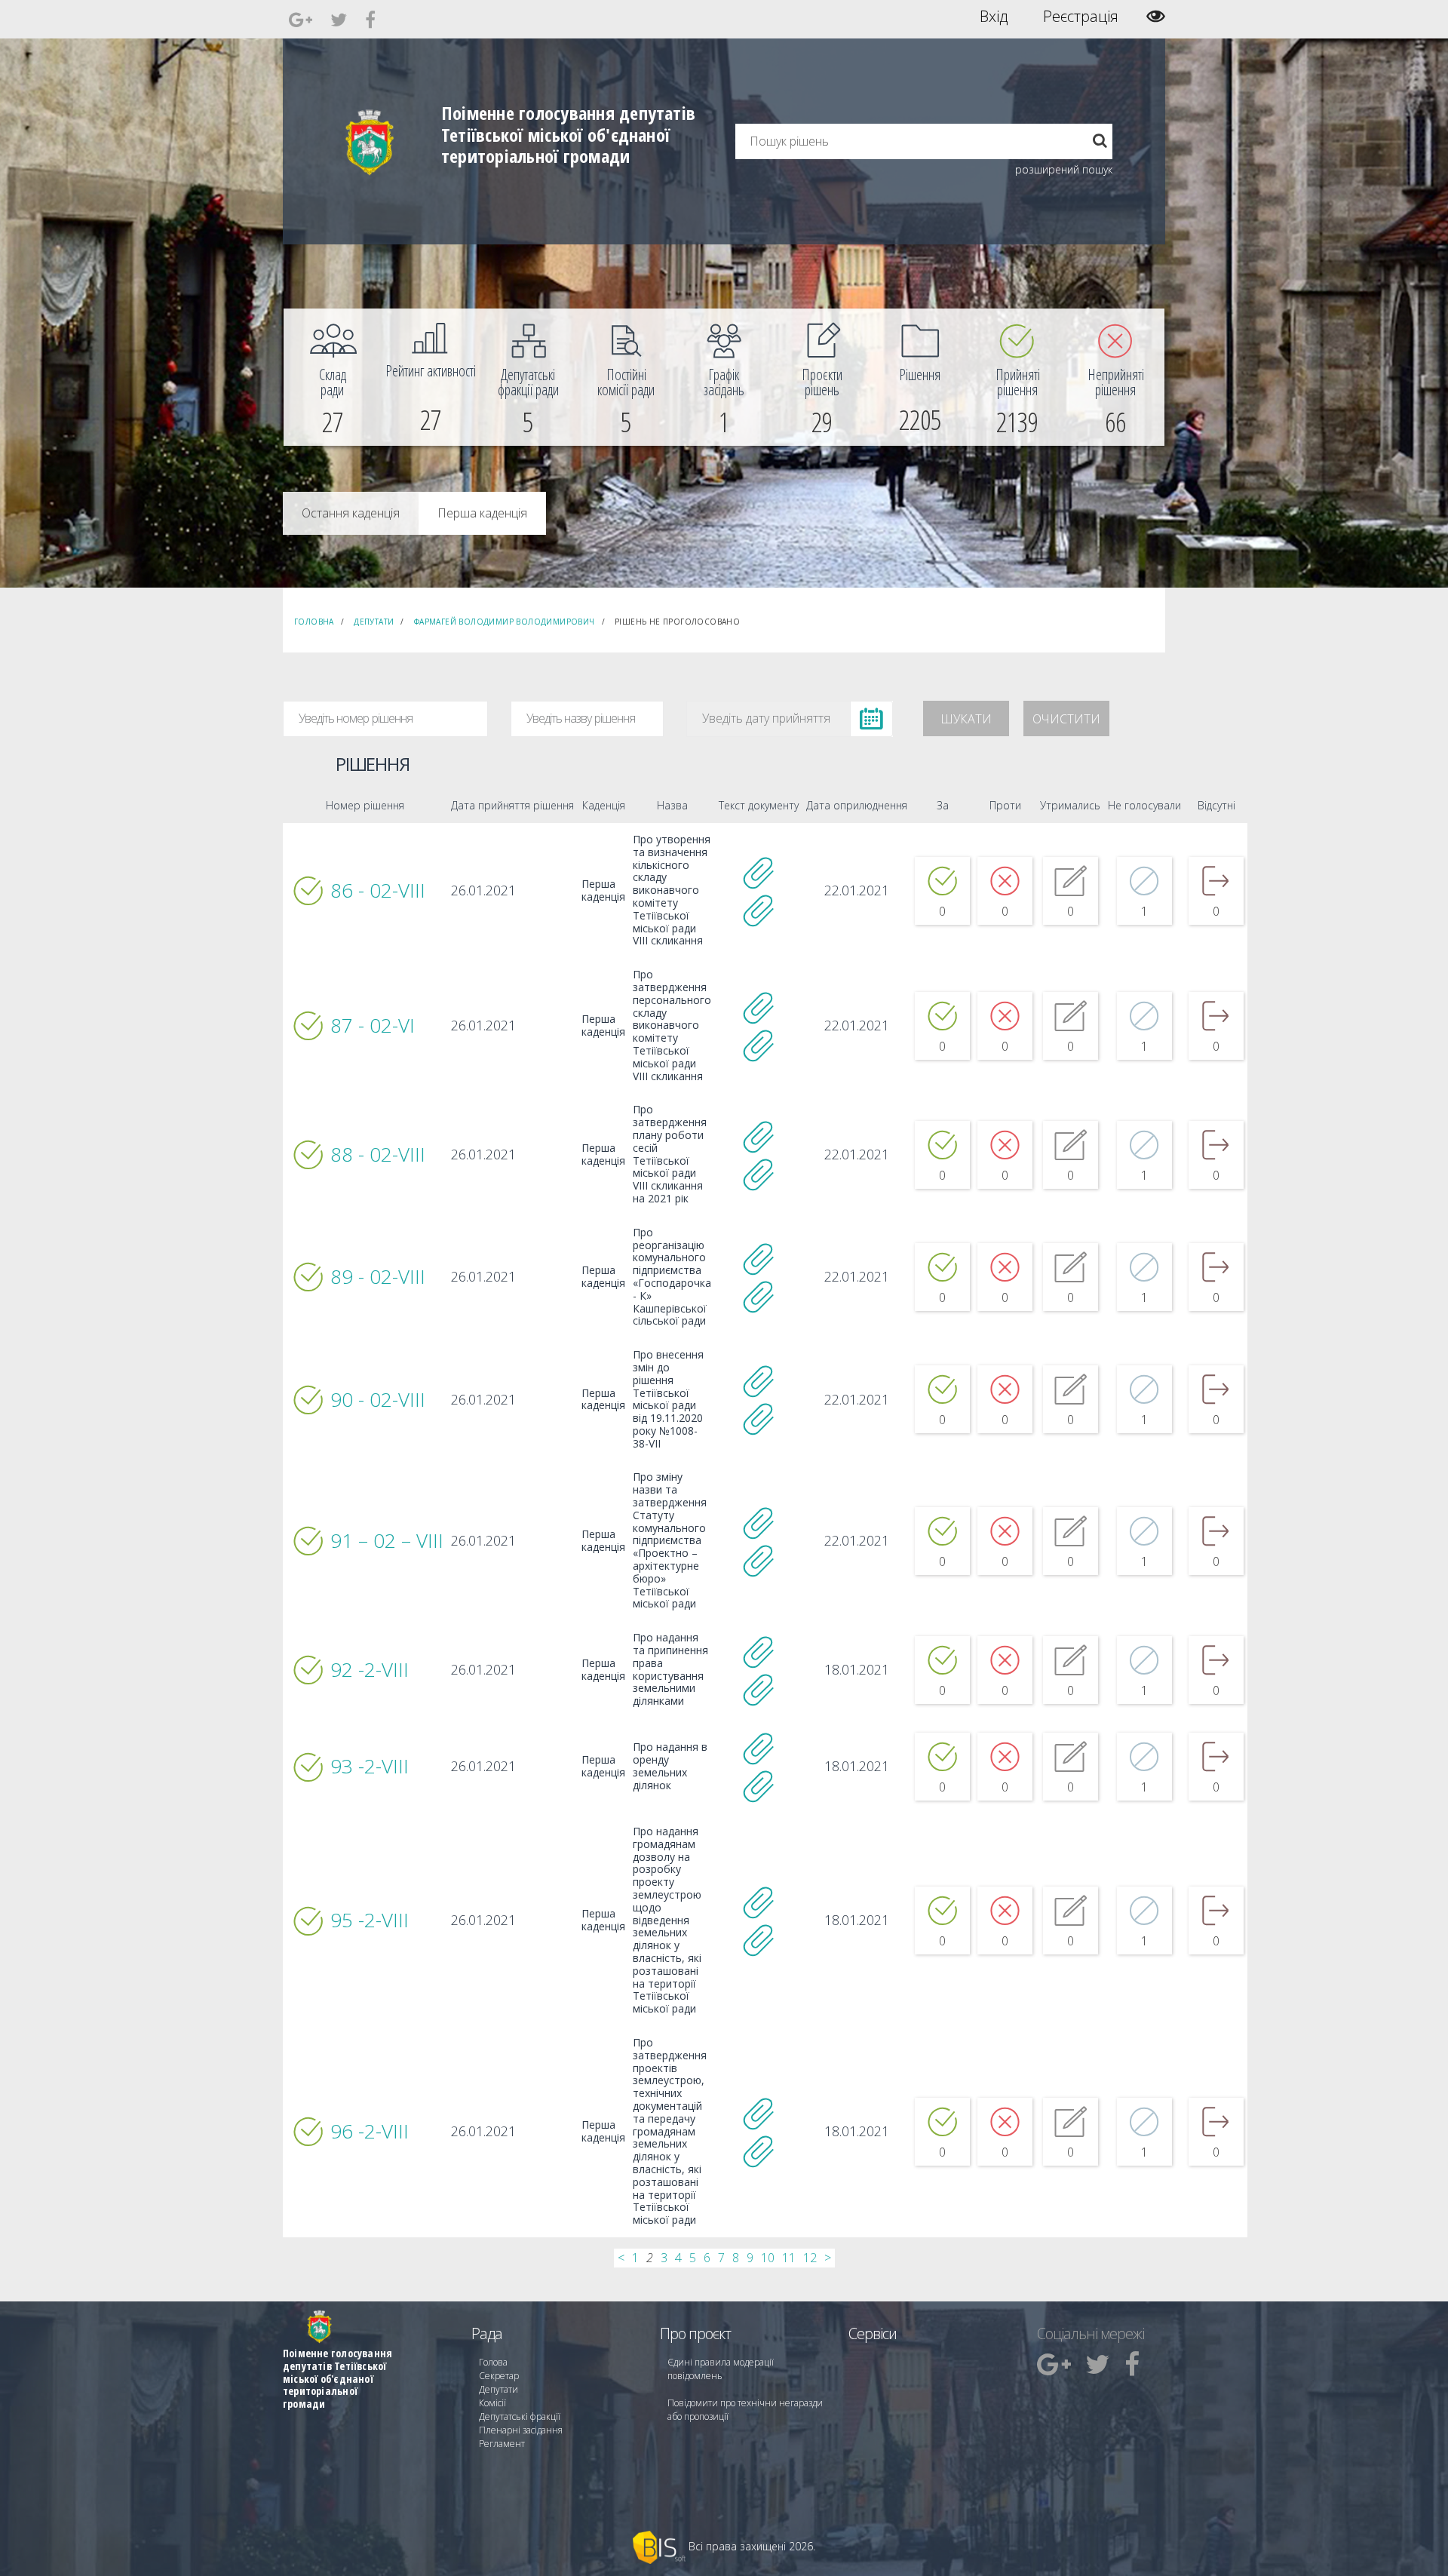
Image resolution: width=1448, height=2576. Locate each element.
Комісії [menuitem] (492, 2403)
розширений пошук (1064, 169)
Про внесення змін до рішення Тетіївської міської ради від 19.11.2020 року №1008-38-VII (668, 1399)
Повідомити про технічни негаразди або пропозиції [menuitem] (745, 2410)
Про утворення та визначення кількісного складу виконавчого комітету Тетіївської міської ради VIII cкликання (672, 890)
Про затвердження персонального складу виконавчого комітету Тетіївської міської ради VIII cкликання (672, 1025)
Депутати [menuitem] (499, 2389)
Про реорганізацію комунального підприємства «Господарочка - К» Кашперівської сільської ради (672, 1277)
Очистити (1066, 719)
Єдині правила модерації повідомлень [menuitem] (721, 2369)
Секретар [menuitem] (499, 2376)
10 (768, 2258)
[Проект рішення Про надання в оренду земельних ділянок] (759, 1785)
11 (789, 2258)
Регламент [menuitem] (502, 2444)
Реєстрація (1081, 17)
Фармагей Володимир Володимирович (505, 622)
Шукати (966, 719)
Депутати (374, 622)
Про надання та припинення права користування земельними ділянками (670, 1670)
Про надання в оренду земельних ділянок (670, 1766)
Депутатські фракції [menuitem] (520, 2416)
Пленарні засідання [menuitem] (521, 2430)
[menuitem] (333, 377)
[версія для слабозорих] (1156, 16)
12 (810, 2258)
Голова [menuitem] (493, 2362)
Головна (314, 622)
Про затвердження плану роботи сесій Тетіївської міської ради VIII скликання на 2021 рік (670, 1154)
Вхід (994, 17)
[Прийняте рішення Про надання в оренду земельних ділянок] (759, 1748)
